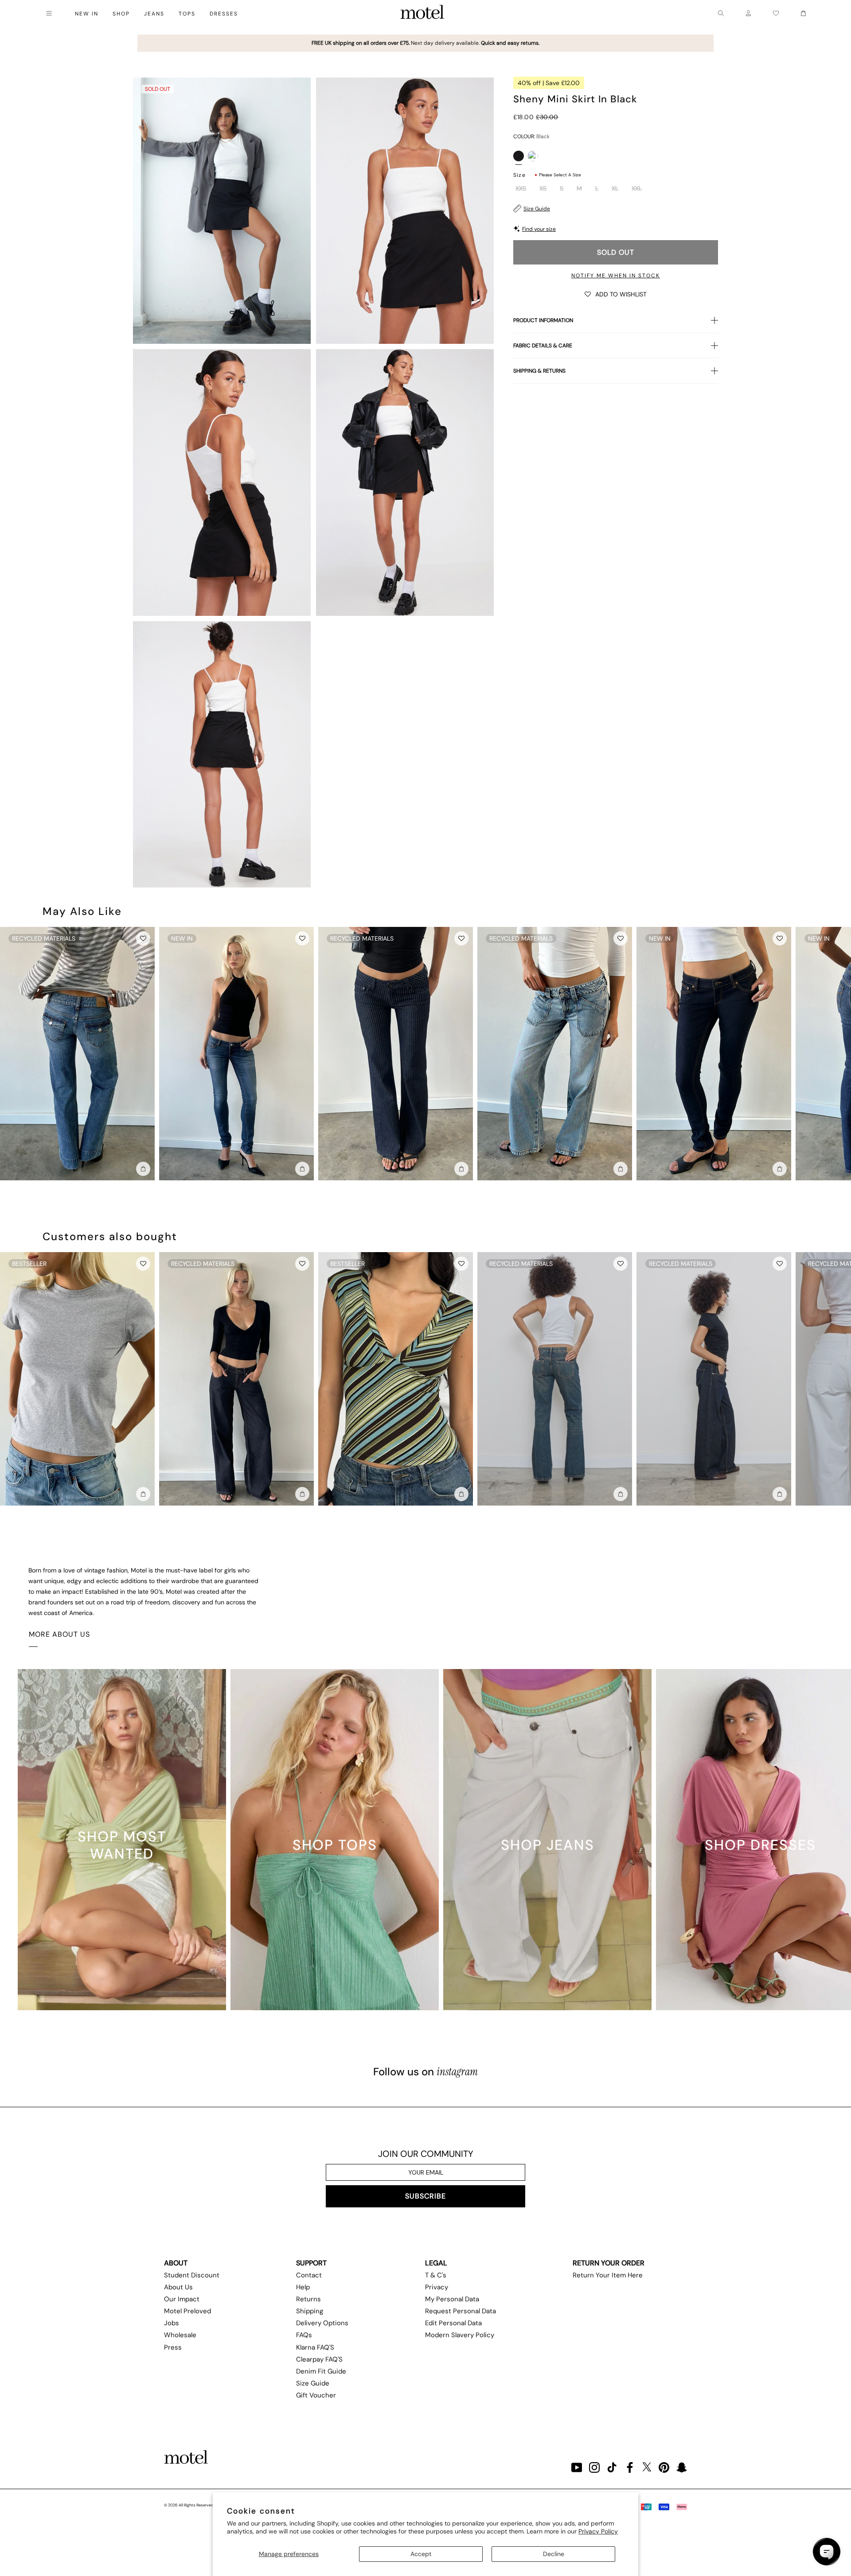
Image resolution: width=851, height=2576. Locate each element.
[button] (616, 294)
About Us (178, 2287)
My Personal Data (452, 2299)
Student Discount (192, 2275)
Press (173, 2347)
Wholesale (180, 2335)
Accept (421, 2554)
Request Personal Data (461, 2311)
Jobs (172, 2323)
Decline (554, 2554)
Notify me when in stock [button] (616, 276)
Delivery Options (322, 2323)
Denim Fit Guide (321, 2371)
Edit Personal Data (453, 2323)
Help (303, 2287)
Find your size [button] (539, 229)
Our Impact (182, 2299)
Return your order (609, 2263)
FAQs (304, 2335)
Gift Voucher (316, 2395)
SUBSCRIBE (425, 2196)
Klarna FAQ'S (315, 2347)
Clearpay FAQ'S (319, 2359)
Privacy (437, 2287)
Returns (308, 2299)
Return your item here (608, 2275)
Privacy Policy (598, 2531)
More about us (59, 1634)
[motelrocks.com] (422, 13)
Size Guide (537, 209)
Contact (309, 2275)
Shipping (310, 2311)
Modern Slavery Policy (460, 2335)
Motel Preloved (187, 2311)
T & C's (436, 2275)
